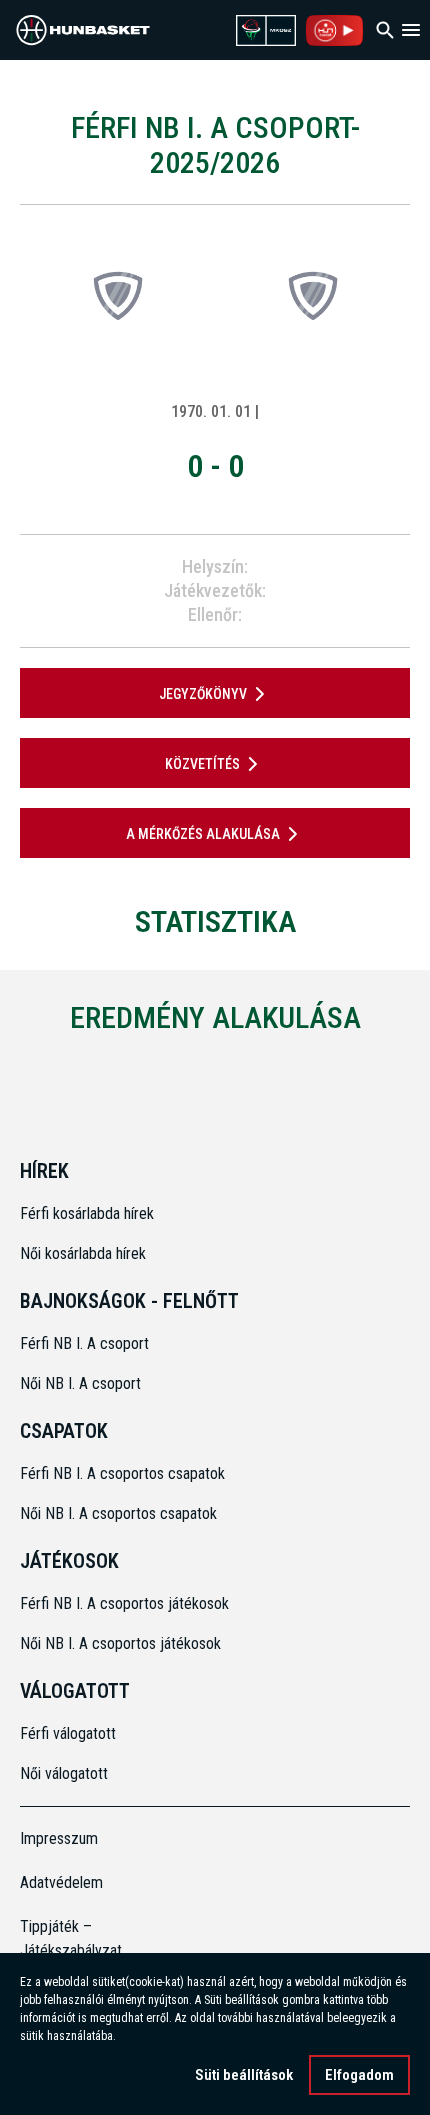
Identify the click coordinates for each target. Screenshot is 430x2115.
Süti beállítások (244, 2075)
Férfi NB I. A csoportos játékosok (124, 1603)
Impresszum (59, 1838)
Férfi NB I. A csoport (84, 1343)
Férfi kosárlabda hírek (87, 1213)
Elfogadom (359, 2075)
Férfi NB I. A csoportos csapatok (124, 1473)
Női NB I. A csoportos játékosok (120, 1643)
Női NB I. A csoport (80, 1383)
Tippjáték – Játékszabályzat (69, 1938)
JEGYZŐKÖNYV (203, 694)
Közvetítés (202, 764)
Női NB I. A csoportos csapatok (120, 1513)
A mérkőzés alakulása (203, 834)
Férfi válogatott (68, 1733)
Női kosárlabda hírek (83, 1253)
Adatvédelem (61, 1882)
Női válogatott (64, 1773)
